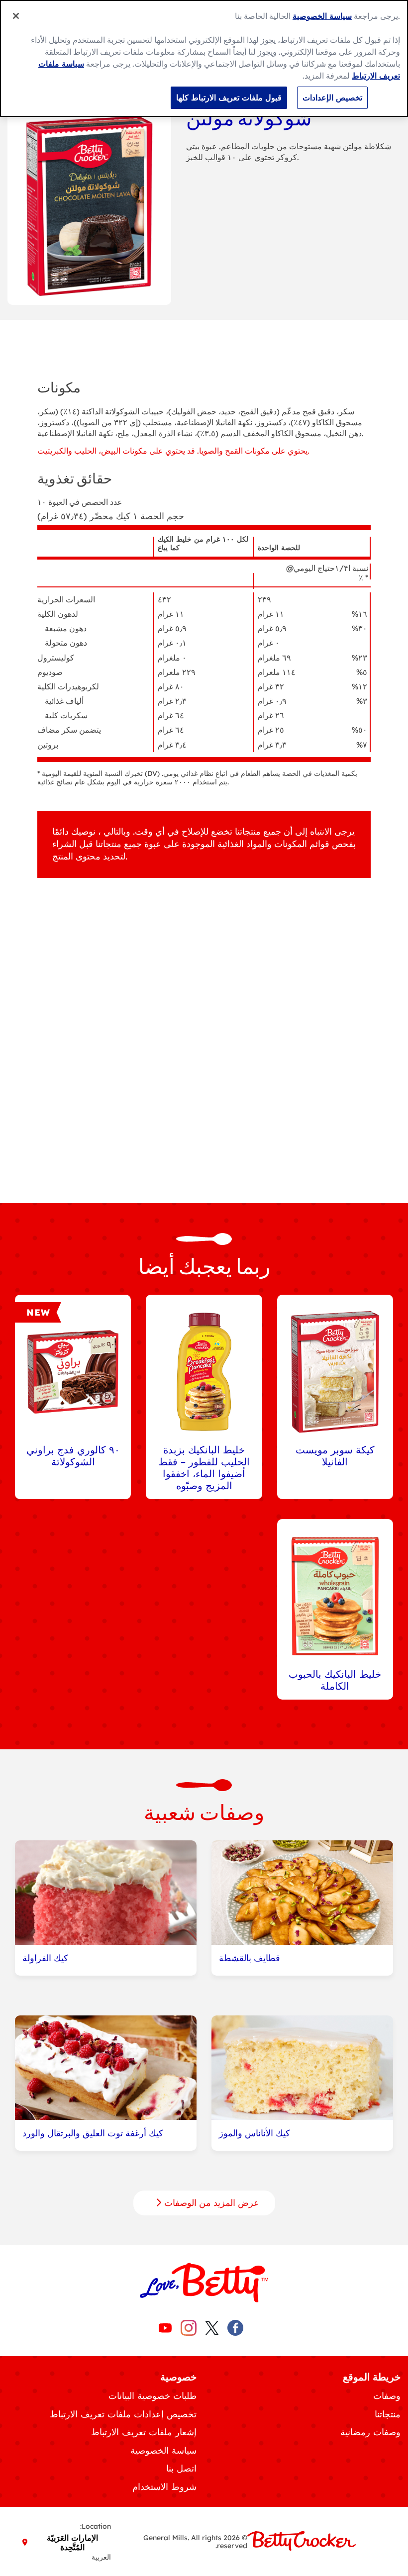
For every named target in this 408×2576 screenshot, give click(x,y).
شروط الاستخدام (164, 2487)
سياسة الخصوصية (163, 2450)
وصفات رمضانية (370, 2432)
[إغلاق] (16, 16)
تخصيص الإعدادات (332, 97)
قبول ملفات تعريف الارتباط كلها (229, 97)
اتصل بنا (181, 2468)
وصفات (387, 2396)
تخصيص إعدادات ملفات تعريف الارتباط (123, 2414)
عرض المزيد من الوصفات (210, 2203)
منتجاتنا (388, 2414)
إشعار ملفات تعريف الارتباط (144, 2432)
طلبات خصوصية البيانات (153, 2396)
